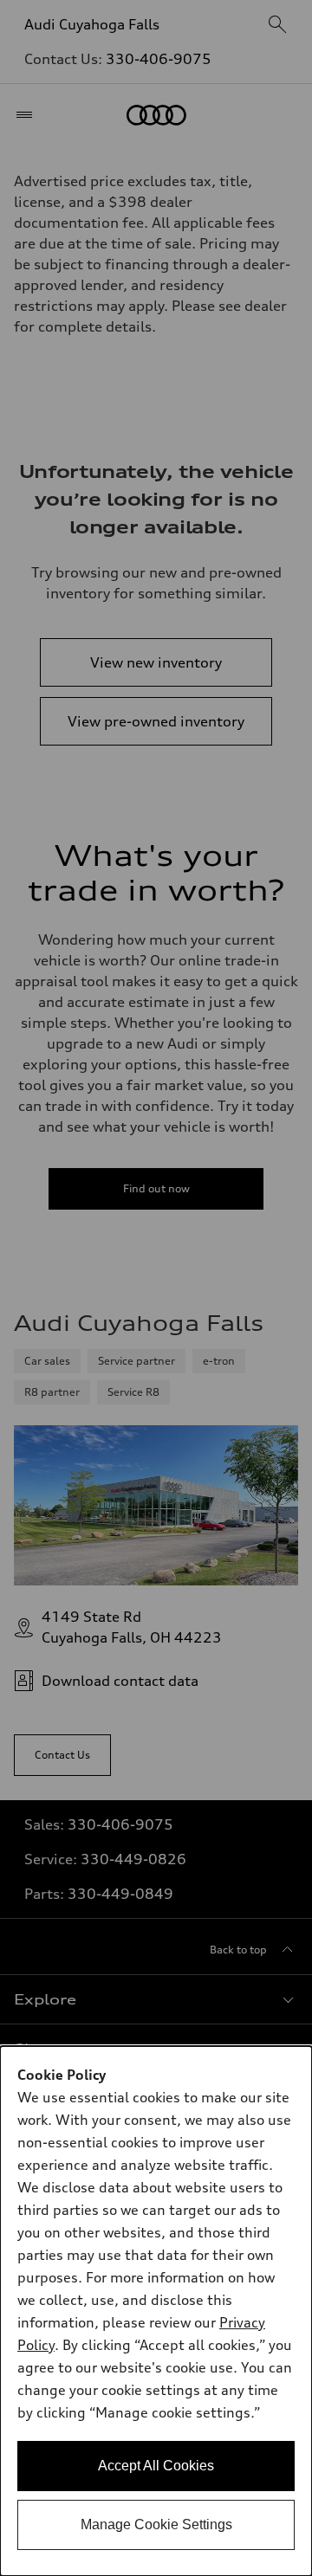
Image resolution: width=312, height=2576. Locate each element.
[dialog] (156, 2311)
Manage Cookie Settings (156, 2524)
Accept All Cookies (156, 2466)
